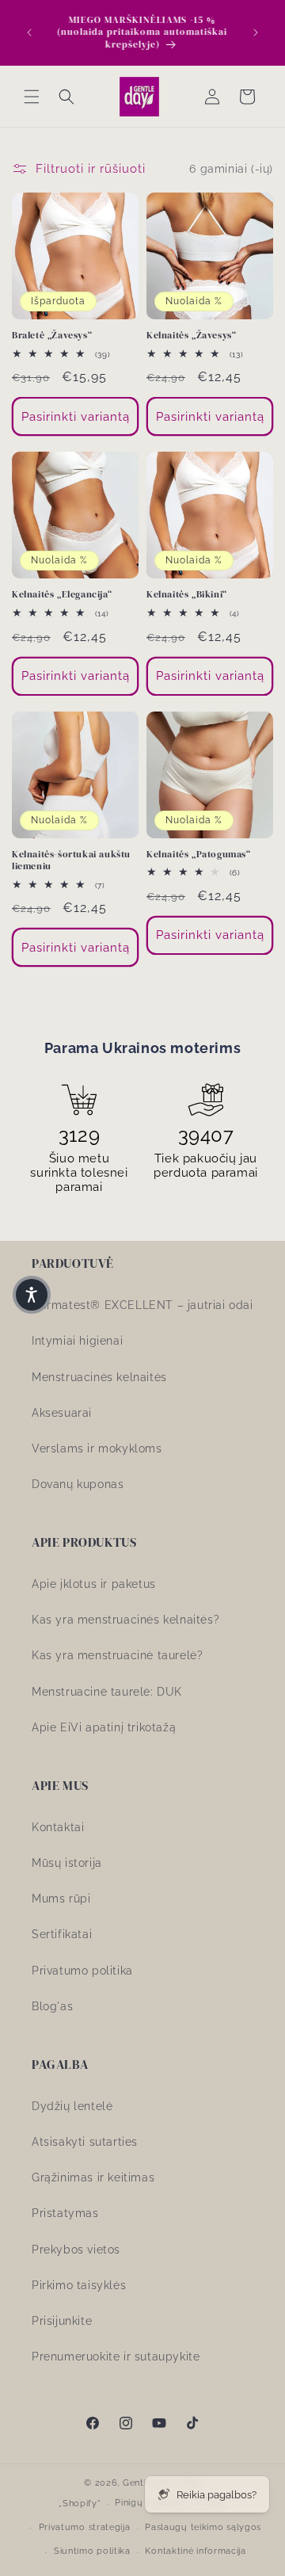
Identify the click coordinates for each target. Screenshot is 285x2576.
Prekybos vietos (76, 2250)
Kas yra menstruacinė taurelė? (117, 1655)
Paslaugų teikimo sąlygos (203, 2527)
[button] (32, 97)
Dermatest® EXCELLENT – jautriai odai (142, 1305)
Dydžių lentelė (72, 2106)
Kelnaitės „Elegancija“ (62, 595)
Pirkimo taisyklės (79, 2285)
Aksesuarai (62, 1413)
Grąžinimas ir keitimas (93, 2177)
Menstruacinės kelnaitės (99, 1377)
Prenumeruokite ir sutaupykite (116, 2357)
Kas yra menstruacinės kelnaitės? (125, 1620)
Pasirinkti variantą (76, 417)
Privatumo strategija (85, 2527)
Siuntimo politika (92, 2551)
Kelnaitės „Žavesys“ (191, 336)
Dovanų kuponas (78, 1484)
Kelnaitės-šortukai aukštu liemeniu (71, 861)
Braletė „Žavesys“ (52, 336)
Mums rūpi (61, 1899)
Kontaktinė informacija (195, 2551)
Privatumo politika (82, 1971)
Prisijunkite (62, 2321)
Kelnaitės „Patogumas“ (199, 855)
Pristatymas (65, 2213)
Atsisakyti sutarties (85, 2142)
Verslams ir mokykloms (97, 1448)
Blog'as (52, 2006)
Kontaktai (58, 1827)
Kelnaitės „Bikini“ (187, 595)
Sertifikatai (62, 1934)
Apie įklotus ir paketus (94, 1584)
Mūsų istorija (67, 1863)
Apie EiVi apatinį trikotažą (104, 1727)
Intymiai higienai (77, 1341)
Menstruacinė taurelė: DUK (107, 1692)
